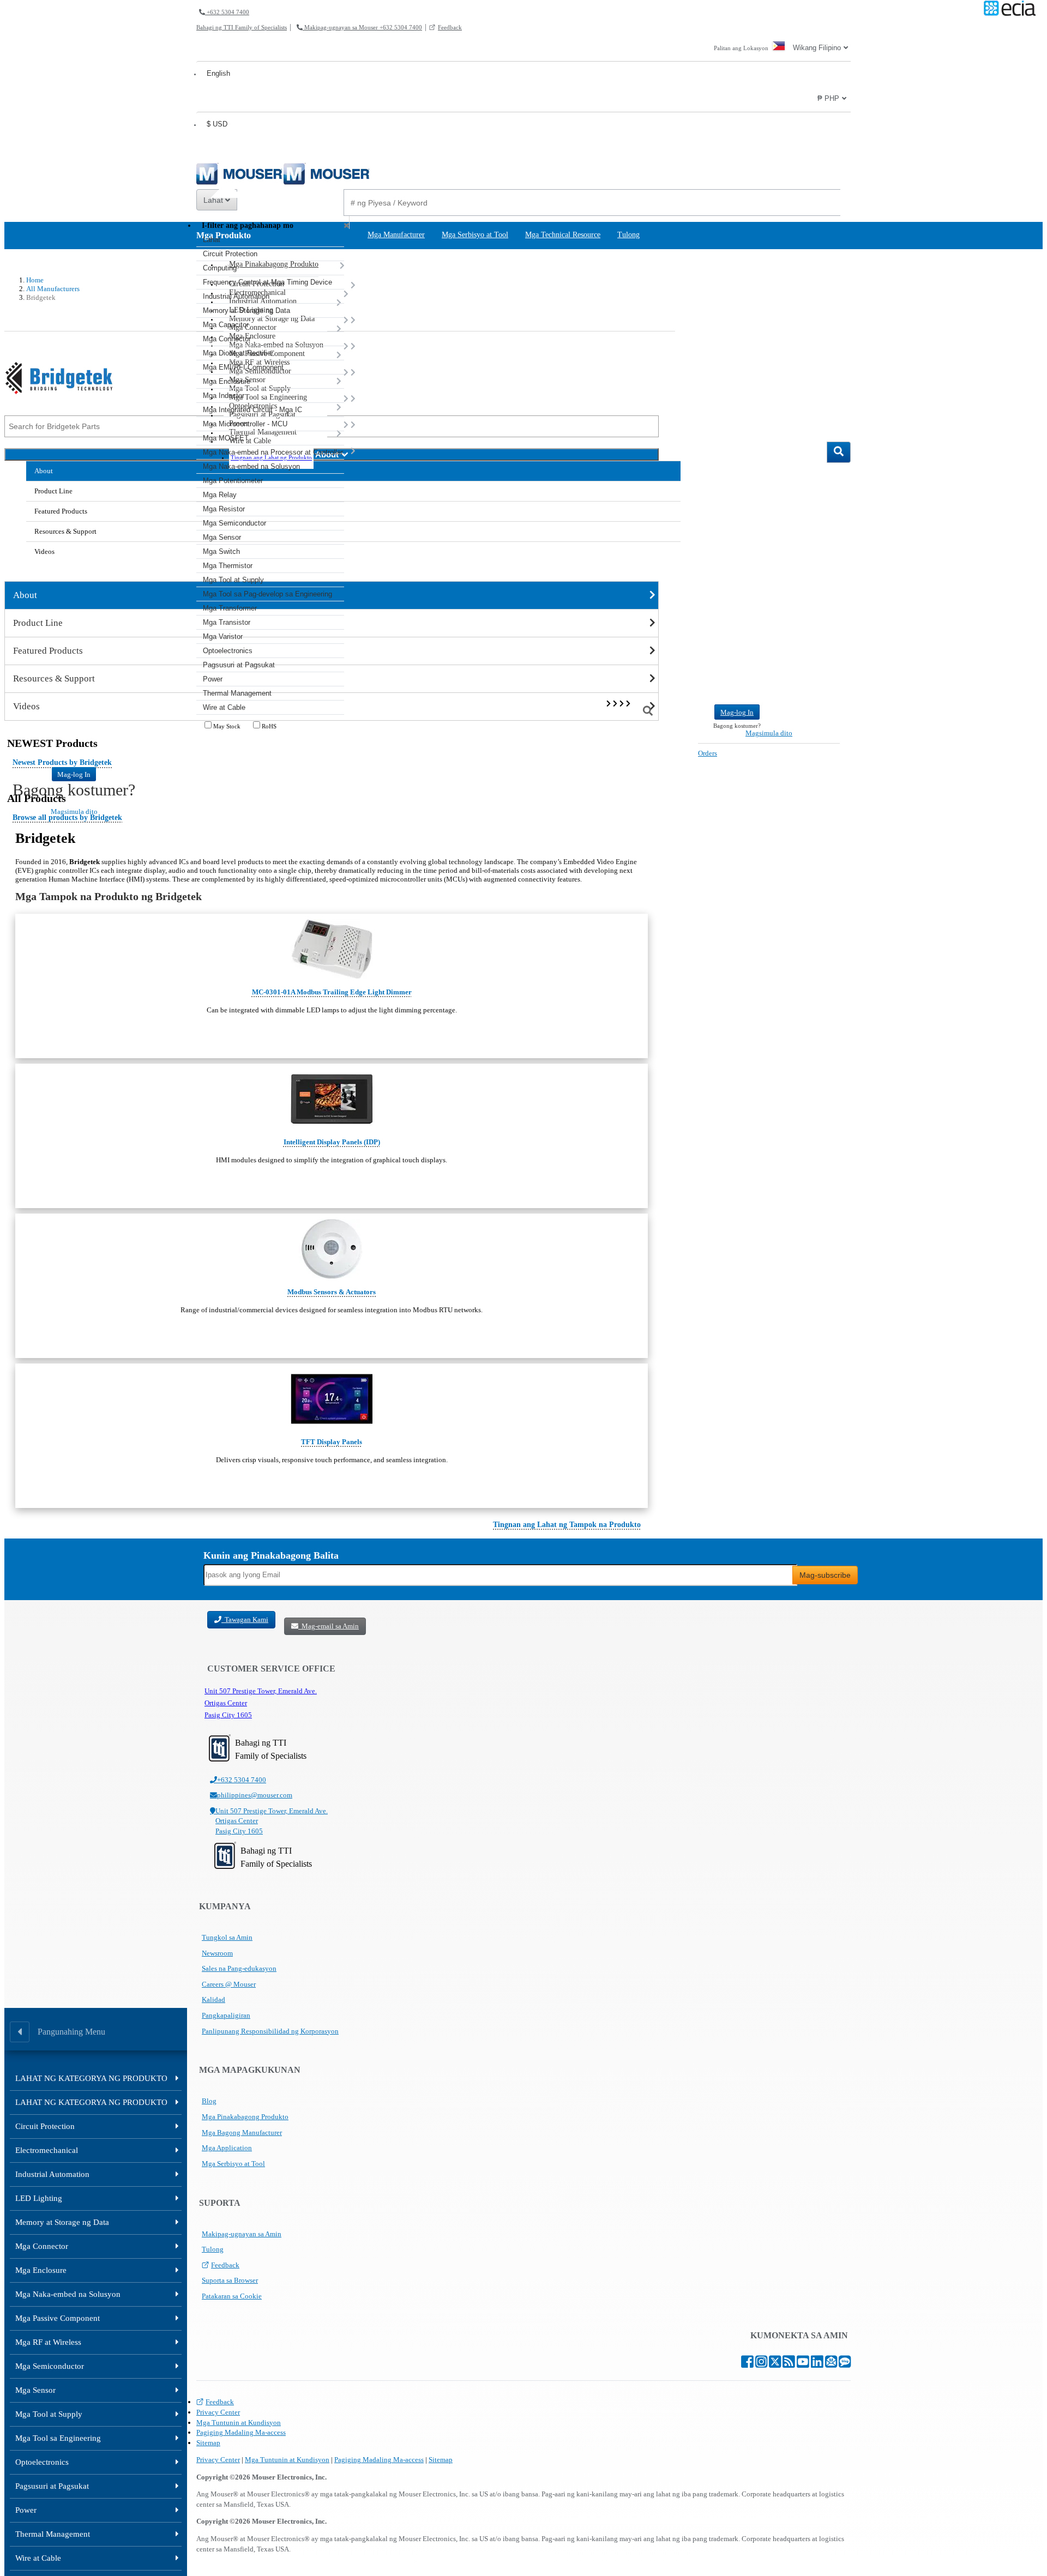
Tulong (213, 2249)
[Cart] (839, 749)
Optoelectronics (228, 651)
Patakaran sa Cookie (232, 2296)
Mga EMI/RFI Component (243, 367)
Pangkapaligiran (226, 2015)
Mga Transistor (227, 622)
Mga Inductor (224, 396)
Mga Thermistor (228, 566)
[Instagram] (761, 2364)
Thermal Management (237, 693)
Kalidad (213, 1999)
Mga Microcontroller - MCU (245, 424)
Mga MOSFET (226, 438)
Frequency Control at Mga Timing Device (267, 282)
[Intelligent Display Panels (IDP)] (332, 1099)
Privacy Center (218, 2412)
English (218, 73)
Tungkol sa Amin (227, 1937)
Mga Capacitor (226, 325)
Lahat (214, 200)
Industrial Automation (236, 296)
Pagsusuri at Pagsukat (239, 665)
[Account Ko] (677, 740)
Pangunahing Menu (71, 2032)
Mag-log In (74, 774)
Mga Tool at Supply (233, 580)
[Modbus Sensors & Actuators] (332, 1249)
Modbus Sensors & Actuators (332, 1292)
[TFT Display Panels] (332, 1399)
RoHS (268, 726)
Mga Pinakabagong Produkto (245, 2117)
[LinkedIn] (817, 2364)
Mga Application (227, 2148)
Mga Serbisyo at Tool (233, 2164)
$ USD (217, 124)
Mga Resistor (224, 509)
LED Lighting (39, 2198)
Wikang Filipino (817, 48)
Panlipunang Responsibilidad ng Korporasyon (270, 2031)
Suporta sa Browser (230, 2280)
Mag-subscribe (825, 1575)
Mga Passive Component (58, 2318)
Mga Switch (221, 551)
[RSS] (789, 2364)
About (44, 471)
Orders (708, 753)
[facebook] (747, 2364)
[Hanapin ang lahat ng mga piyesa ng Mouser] (839, 452)
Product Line (53, 491)
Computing (220, 268)
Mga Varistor (223, 637)
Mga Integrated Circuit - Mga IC (252, 410)
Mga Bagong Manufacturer (242, 2132)
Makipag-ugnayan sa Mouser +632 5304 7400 (362, 27)
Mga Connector (227, 339)
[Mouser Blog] (845, 2364)
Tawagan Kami (245, 1619)
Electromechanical (47, 2150)
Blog (209, 2101)
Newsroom (217, 1953)
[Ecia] (1008, 9)
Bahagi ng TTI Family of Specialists (242, 27)
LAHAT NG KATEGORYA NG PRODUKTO (91, 2078)
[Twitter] (775, 2364)
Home (35, 280)
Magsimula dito (769, 733)
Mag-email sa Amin (329, 1626)
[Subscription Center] (831, 2364)
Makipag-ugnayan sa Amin (242, 2234)
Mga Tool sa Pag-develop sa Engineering (267, 594)
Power (213, 679)
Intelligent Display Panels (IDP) (332, 1142)
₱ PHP (828, 98)
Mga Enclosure (227, 381)
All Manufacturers (53, 289)
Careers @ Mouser (229, 1984)
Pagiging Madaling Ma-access (241, 2432)
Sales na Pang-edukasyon (239, 1968)
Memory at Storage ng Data (246, 310)
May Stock (226, 726)
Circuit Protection (230, 254)
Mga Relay (220, 495)
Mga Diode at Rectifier (238, 353)
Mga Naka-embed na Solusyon (251, 466)
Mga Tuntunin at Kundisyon (239, 2423)
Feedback (450, 27)
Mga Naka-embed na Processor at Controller (273, 452)
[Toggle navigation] (13, 713)
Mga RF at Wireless (48, 2342)
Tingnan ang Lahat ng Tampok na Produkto (567, 1525)
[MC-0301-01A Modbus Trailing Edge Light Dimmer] (332, 949)
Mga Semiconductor (234, 523)
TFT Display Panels (332, 1442)
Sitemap (208, 2443)
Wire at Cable (224, 707)
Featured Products (61, 511)
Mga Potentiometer (233, 481)
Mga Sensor (222, 537)
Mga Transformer (230, 608)
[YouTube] (803, 2364)
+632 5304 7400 (227, 12)
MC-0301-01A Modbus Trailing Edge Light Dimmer (332, 992)
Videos (44, 551)
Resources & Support (65, 531)
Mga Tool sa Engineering (58, 2438)
